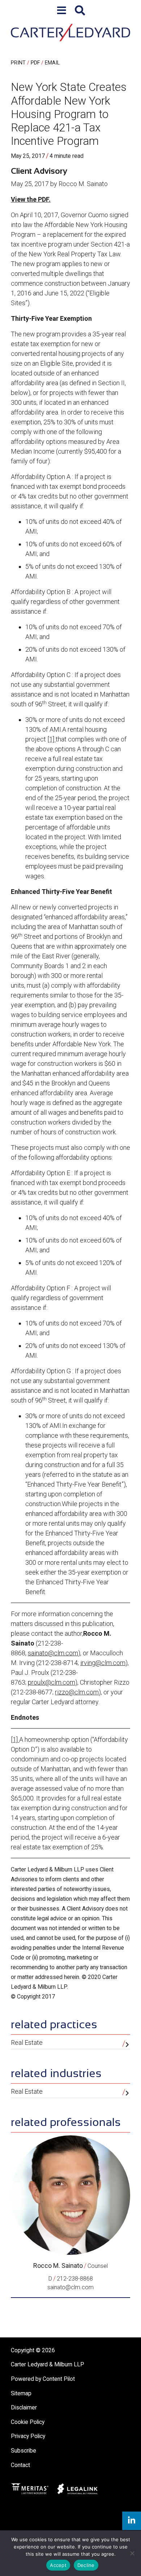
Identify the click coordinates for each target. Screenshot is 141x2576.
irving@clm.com (103, 1663)
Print (18, 63)
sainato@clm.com (53, 1653)
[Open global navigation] (62, 11)
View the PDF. (31, 199)
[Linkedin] (132, 2521)
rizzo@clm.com (77, 1692)
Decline (86, 2565)
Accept (58, 2565)
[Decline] (132, 2553)
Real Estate (27, 2043)
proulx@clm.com (52, 1682)
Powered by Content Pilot (43, 2379)
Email (52, 63)
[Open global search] (80, 11)
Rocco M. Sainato (58, 2266)
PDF (35, 63)
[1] (52, 739)
